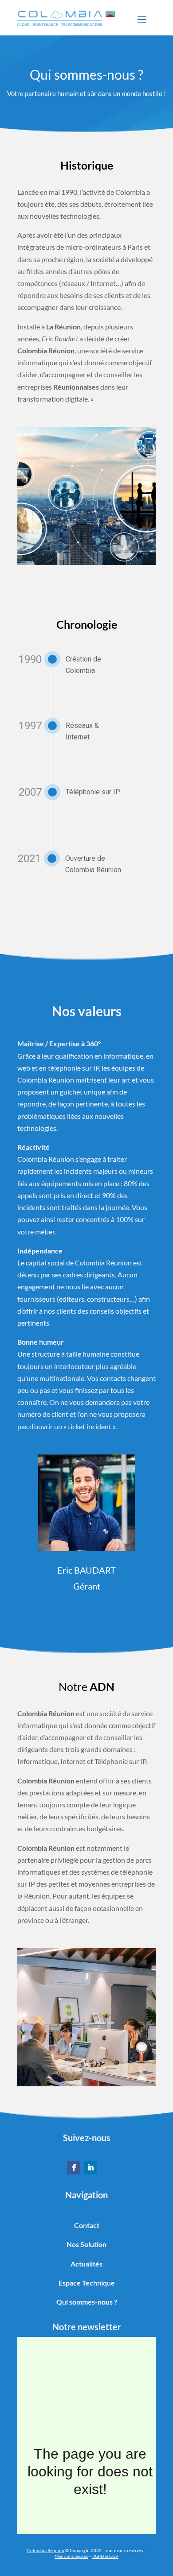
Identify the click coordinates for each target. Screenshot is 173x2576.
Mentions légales (71, 2556)
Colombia (37, 2550)
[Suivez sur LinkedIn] (90, 2168)
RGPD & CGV (105, 2556)
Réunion (55, 2550)
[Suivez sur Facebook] (74, 2168)
